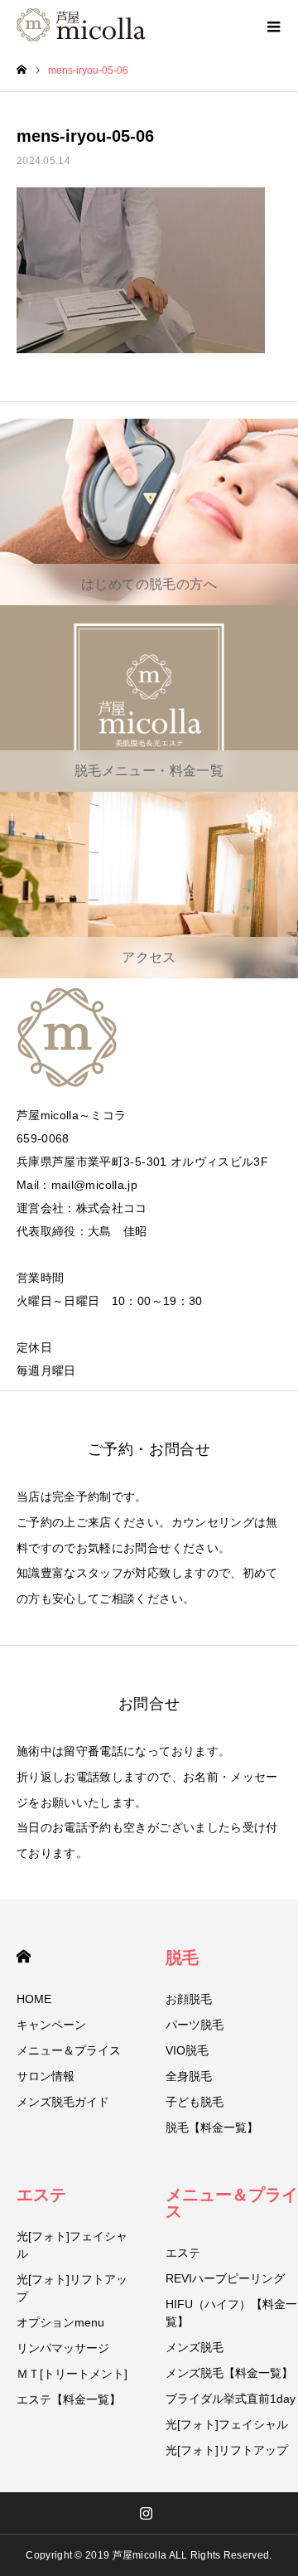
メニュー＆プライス (69, 2050)
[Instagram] (147, 2513)
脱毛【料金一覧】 (212, 2127)
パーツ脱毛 (195, 2025)
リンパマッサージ (63, 2348)
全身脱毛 (189, 2076)
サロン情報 (46, 2076)
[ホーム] (22, 70)
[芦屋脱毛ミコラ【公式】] (81, 25)
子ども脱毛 (195, 2102)
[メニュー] (273, 25)
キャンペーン (51, 2025)
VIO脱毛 (187, 2050)
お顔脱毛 (189, 1999)
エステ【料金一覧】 (69, 2399)
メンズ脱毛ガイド (63, 2102)
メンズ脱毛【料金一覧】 (229, 2373)
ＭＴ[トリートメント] (72, 2374)
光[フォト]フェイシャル (72, 2245)
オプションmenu (60, 2322)
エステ (41, 2195)
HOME (24, 1956)
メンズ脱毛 (195, 2347)
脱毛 (182, 1957)
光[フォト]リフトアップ (72, 2288)
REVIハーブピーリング (225, 2278)
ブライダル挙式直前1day (231, 2399)
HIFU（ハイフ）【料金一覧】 (231, 2313)
